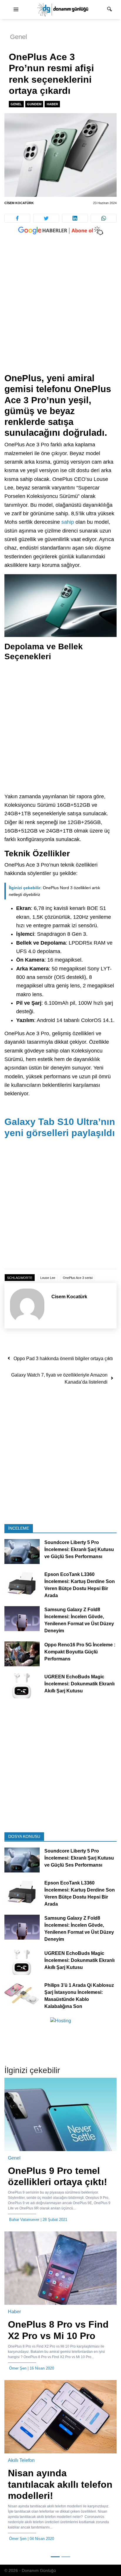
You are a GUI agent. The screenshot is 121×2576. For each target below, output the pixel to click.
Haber (52, 104)
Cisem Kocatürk (19, 203)
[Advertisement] (60, 310)
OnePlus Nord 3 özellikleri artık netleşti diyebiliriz (54, 891)
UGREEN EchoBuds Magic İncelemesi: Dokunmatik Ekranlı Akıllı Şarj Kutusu (79, 1684)
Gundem (34, 104)
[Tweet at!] (46, 218)
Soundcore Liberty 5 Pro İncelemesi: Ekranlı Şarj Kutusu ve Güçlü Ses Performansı (79, 1550)
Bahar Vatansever (24, 2220)
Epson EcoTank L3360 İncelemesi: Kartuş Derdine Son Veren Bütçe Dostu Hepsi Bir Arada (80, 1585)
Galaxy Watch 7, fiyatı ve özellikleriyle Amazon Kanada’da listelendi (59, 1378)
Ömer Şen (18, 2368)
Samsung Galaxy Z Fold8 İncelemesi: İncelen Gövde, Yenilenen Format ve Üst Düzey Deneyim (79, 1620)
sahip (68, 522)
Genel (19, 37)
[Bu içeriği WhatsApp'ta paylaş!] (104, 218)
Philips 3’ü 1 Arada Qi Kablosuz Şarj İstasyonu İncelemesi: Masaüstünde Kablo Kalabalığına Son (79, 1996)
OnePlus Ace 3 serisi (78, 1278)
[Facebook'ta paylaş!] (17, 218)
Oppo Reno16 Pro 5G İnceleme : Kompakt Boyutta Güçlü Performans (80, 1652)
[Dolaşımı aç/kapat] (16, 10)
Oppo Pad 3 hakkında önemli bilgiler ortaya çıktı (63, 1359)
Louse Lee (48, 1278)
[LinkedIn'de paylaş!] (75, 218)
